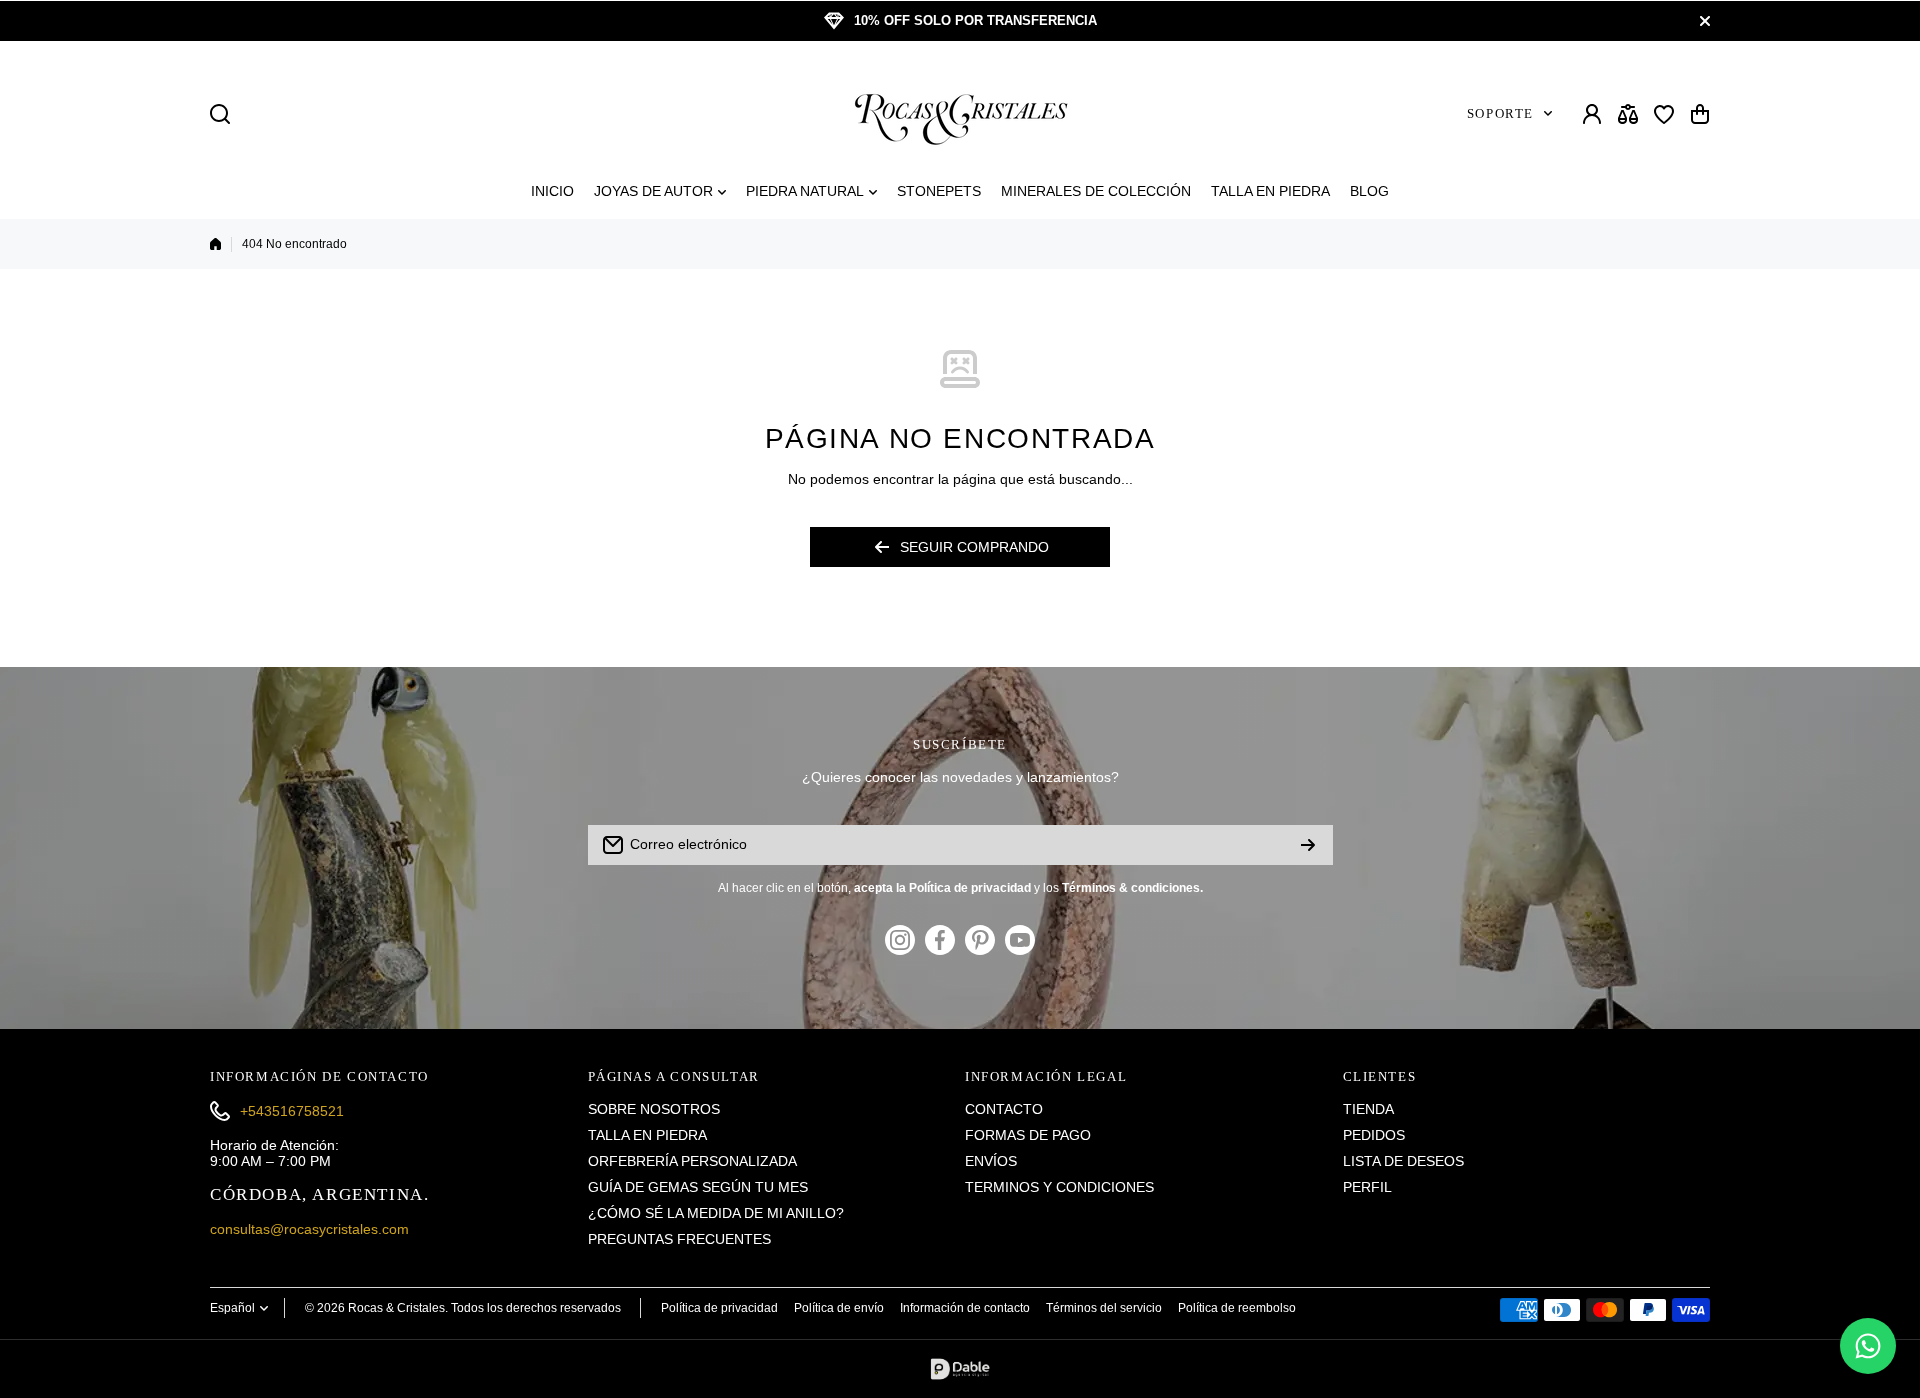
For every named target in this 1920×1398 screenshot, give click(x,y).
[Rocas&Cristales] (960, 114)
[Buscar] (220, 114)
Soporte (1500, 113)
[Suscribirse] (1308, 845)
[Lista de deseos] (1664, 114)
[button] (1700, 114)
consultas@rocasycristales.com (309, 1229)
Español (232, 1308)
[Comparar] (1628, 114)
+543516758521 (292, 1111)
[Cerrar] (1705, 21)
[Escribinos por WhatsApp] (1868, 1346)
